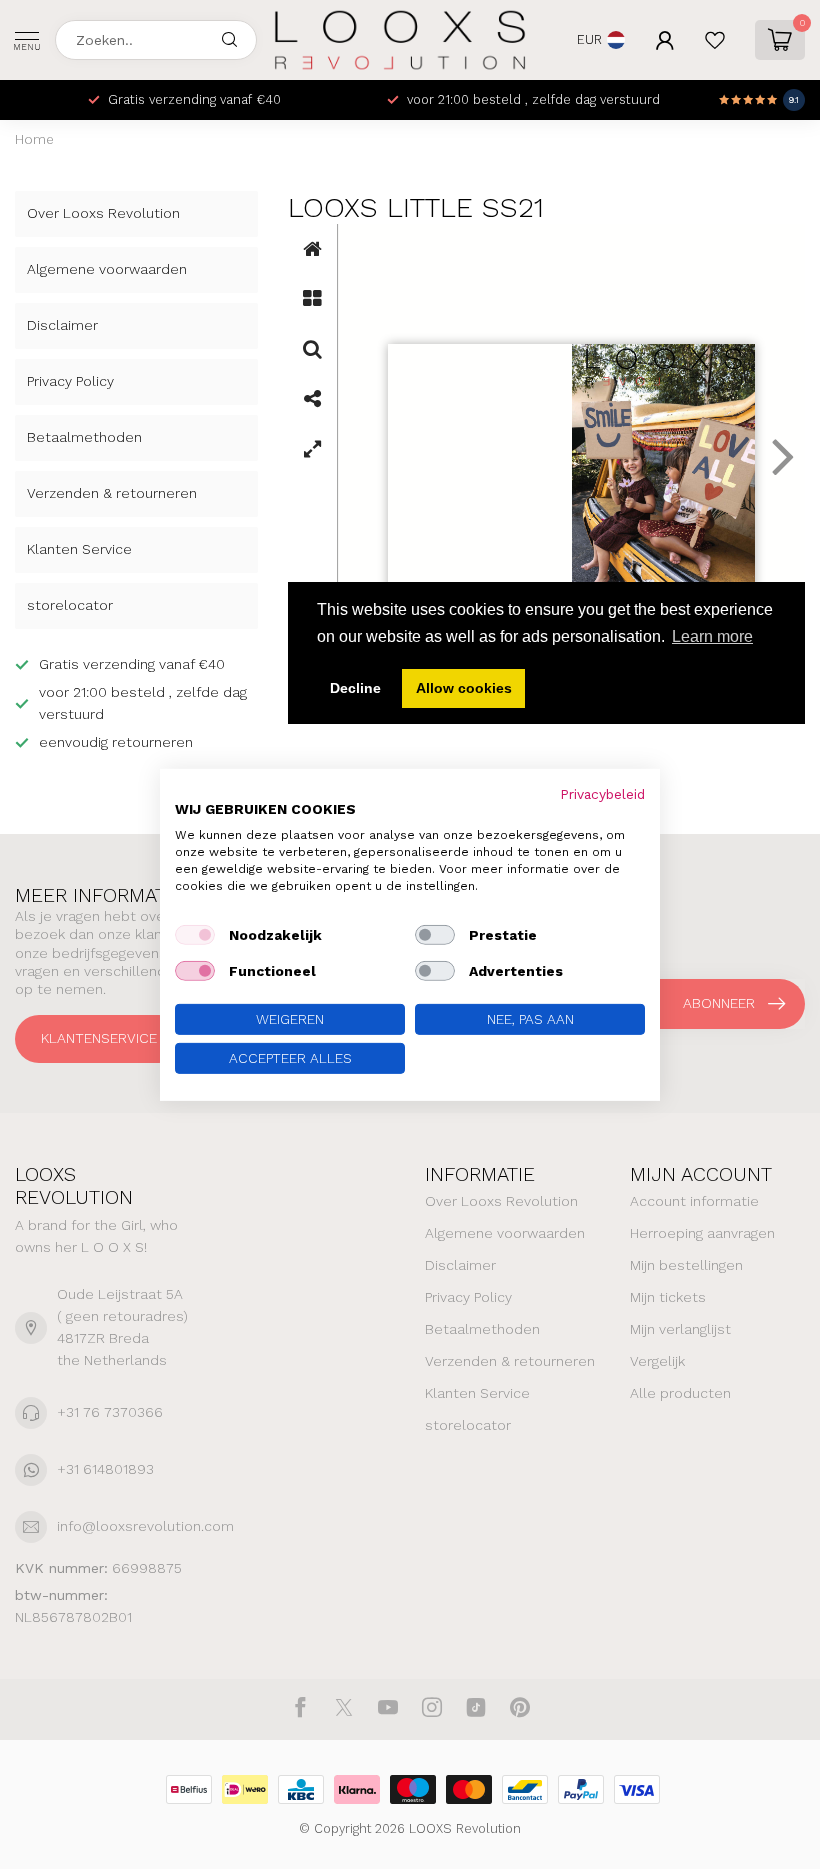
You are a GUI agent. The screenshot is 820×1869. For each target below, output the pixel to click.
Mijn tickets (668, 1297)
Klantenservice (99, 1038)
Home (34, 139)
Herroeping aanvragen (702, 1233)
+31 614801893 (105, 1469)
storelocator (70, 605)
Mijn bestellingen (686, 1265)
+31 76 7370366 (110, 1412)
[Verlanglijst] (715, 40)
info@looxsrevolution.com (145, 1526)
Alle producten (680, 1393)
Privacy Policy (70, 381)
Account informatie (694, 1201)
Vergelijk (657, 1361)
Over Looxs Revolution (103, 213)
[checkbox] (195, 935)
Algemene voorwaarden (107, 269)
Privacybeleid (602, 793)
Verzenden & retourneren (112, 493)
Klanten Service (79, 549)
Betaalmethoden (84, 437)
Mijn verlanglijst (680, 1329)
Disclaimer (62, 325)
